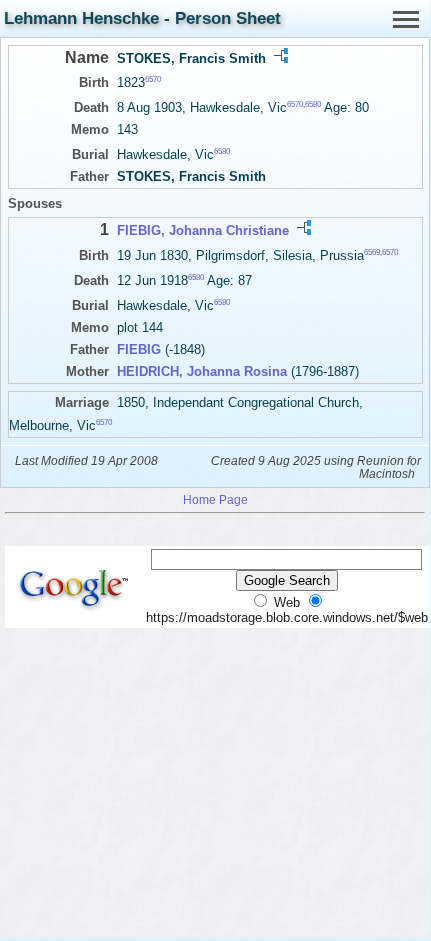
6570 (153, 79)
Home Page (215, 499)
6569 (372, 251)
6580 (313, 104)
